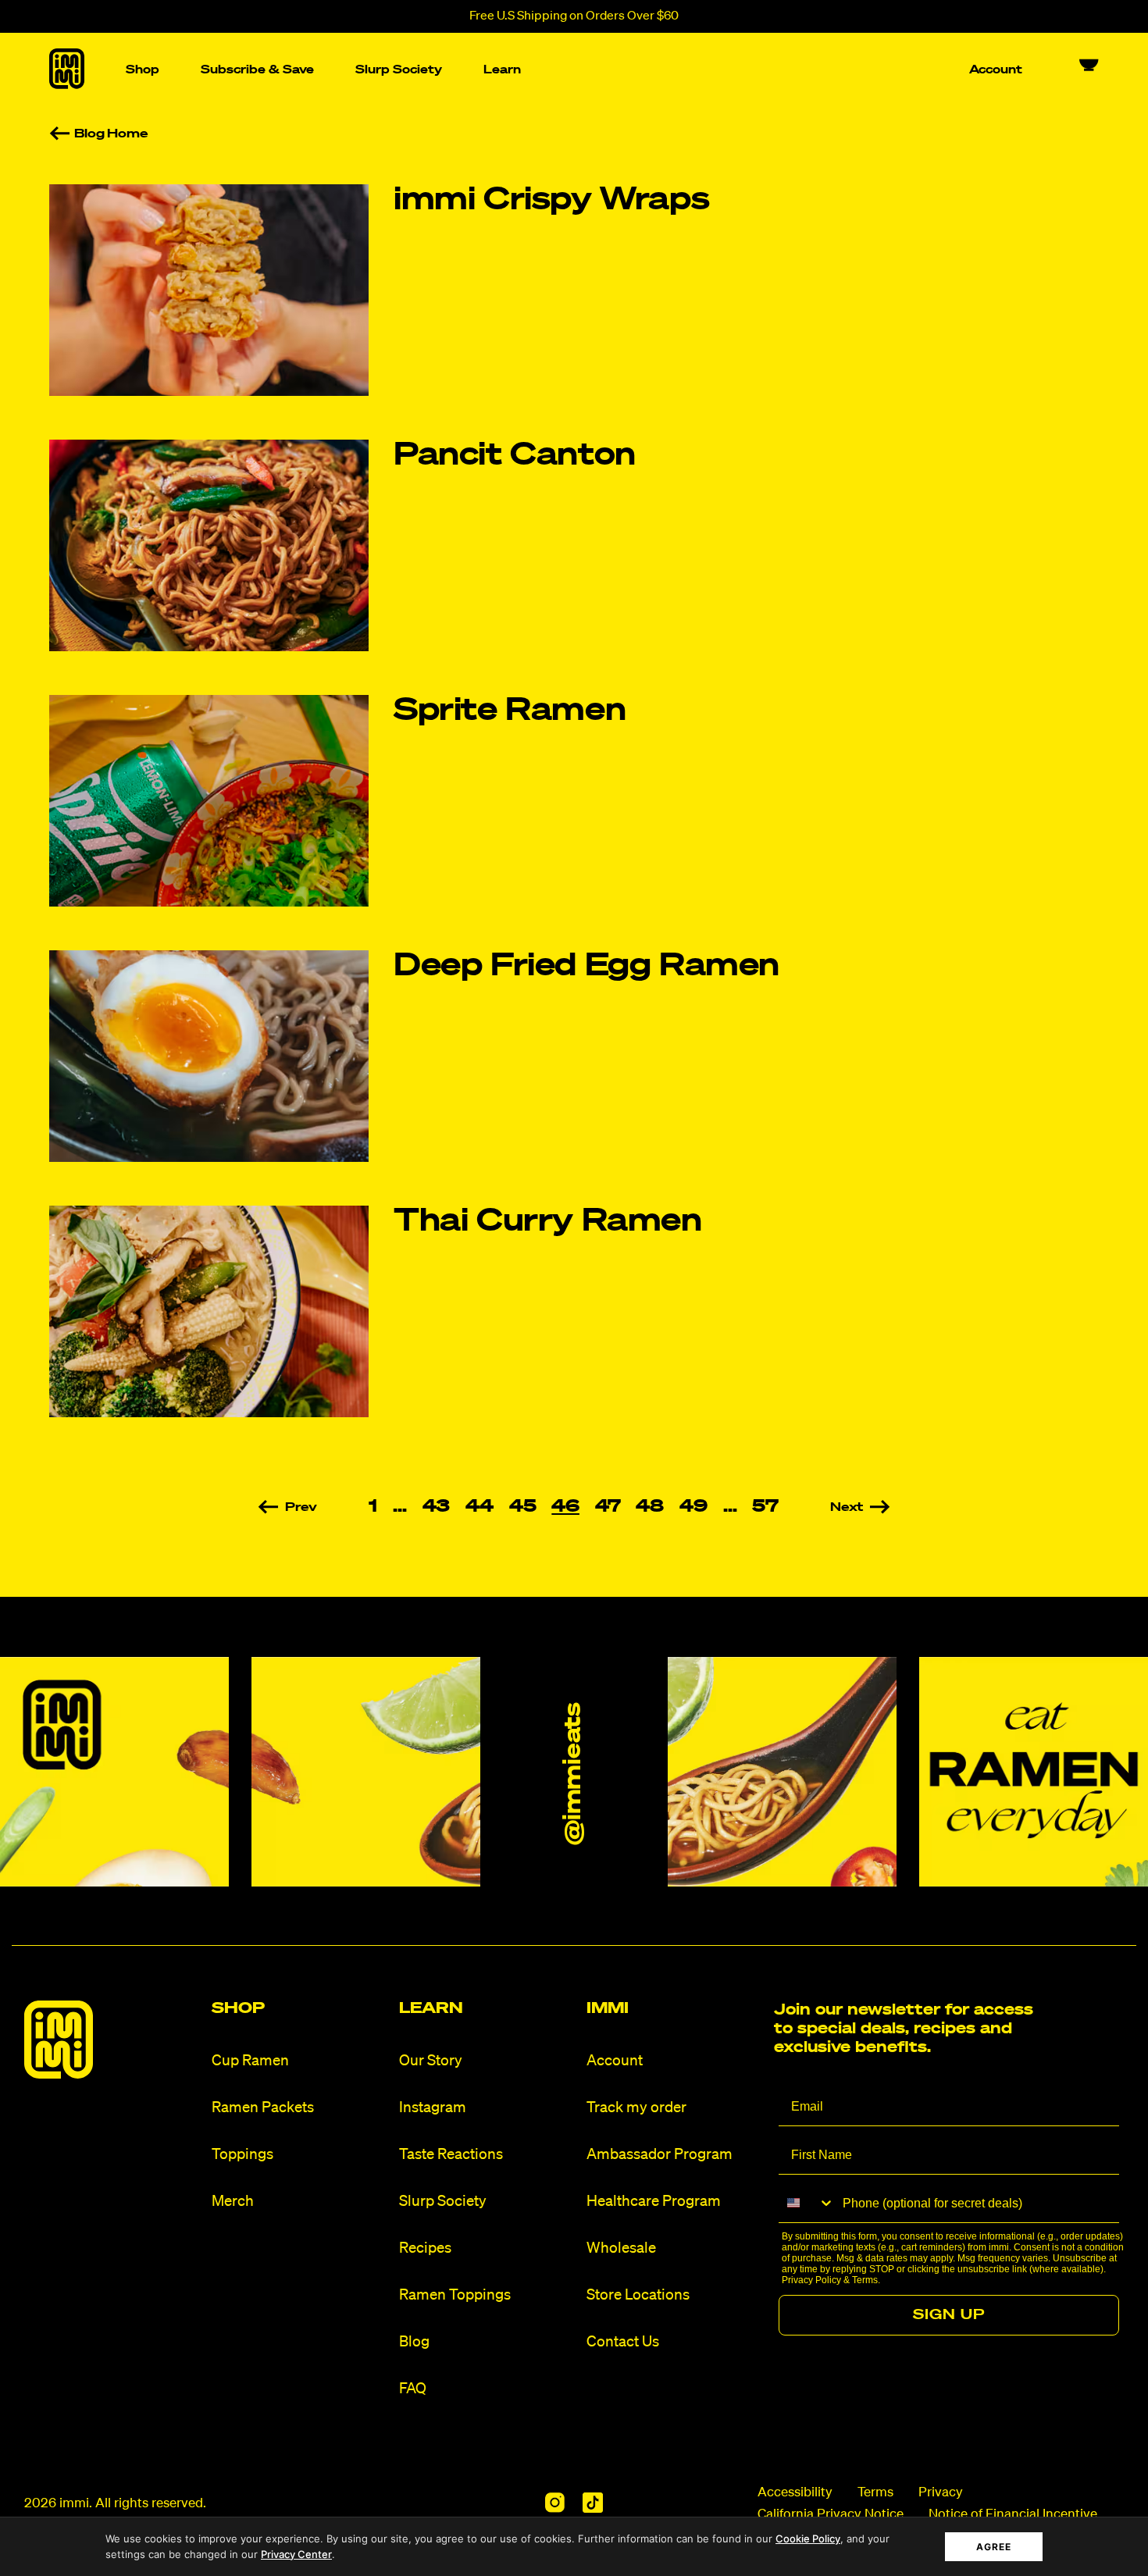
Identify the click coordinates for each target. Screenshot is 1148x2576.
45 (523, 1507)
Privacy (941, 2493)
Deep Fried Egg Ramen (586, 967)
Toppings (242, 2155)
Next (847, 1508)
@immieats (574, 1774)
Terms (865, 2280)
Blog (414, 2342)
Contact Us (623, 2342)
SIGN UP (949, 2315)
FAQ (413, 2389)
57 (765, 1507)
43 (437, 1507)
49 (693, 1507)
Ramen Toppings (455, 2295)
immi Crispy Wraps (551, 201)
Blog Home (111, 134)
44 (480, 1507)
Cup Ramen (250, 2061)
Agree (994, 2547)
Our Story (431, 2061)
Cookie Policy (808, 2539)
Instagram (433, 2108)
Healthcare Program (654, 2202)
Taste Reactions (451, 2155)
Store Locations (638, 2295)
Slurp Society (443, 2202)
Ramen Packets (263, 2108)
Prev (301, 1508)
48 (650, 1507)
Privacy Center (296, 2554)
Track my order (636, 2108)
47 (608, 1507)
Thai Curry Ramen (548, 1222)
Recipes (425, 2248)
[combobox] (807, 2203)
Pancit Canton (515, 456)
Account (615, 2061)
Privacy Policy (811, 2280)
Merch (233, 2202)
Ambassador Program (660, 2155)
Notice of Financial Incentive (1013, 2515)
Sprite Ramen (510, 711)
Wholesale (621, 2248)
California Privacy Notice (831, 2515)
